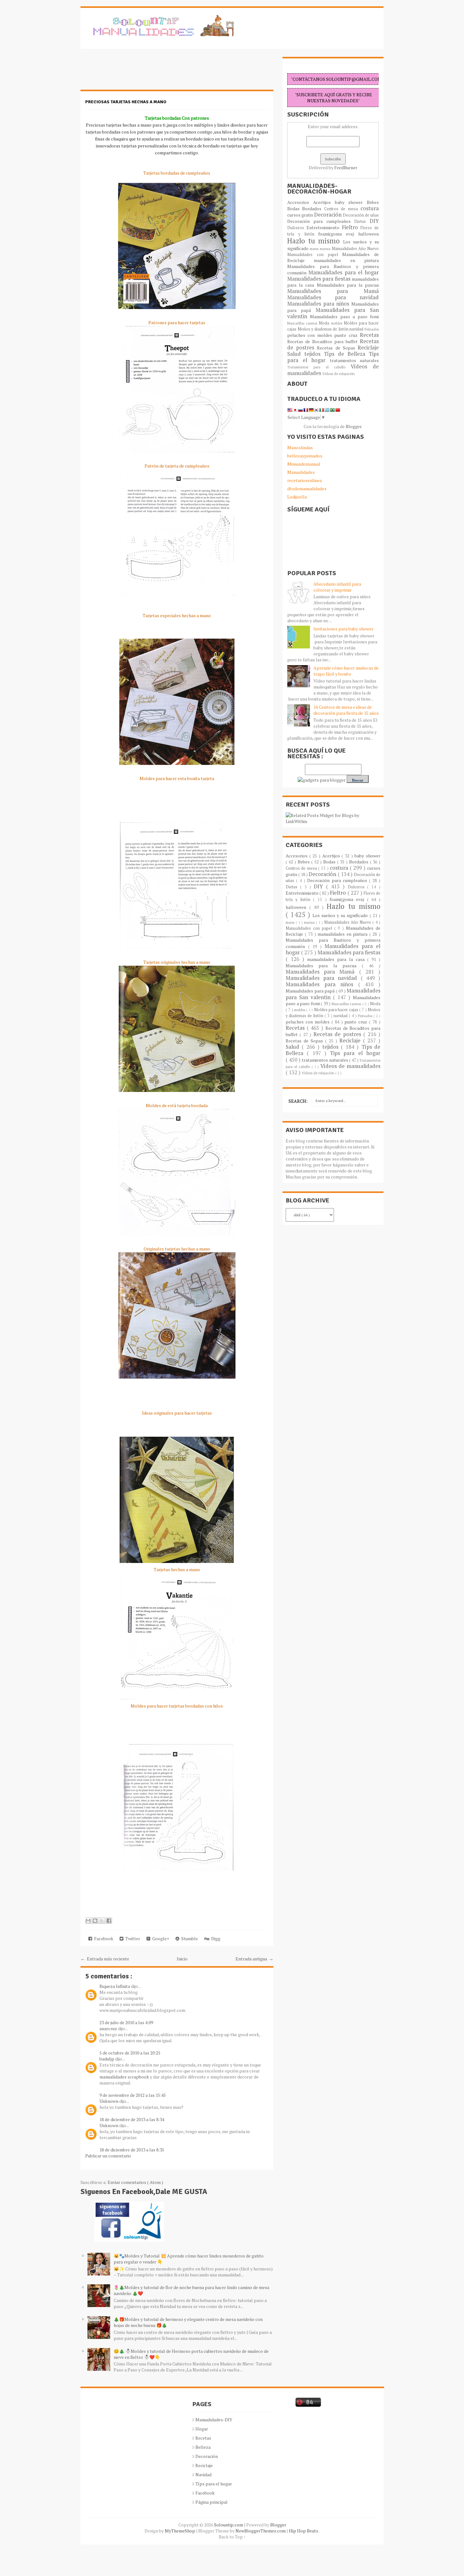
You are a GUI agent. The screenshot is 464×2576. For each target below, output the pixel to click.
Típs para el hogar (214, 2484)
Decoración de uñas (361, 215)
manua (326, 249)
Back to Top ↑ (232, 2537)
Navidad (203, 2475)
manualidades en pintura (346, 260)
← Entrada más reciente (105, 1959)
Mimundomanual (304, 464)
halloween (369, 234)
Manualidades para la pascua (348, 285)
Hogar (202, 2429)
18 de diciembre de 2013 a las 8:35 (132, 2150)
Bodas (295, 209)
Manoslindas (300, 447)
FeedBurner (346, 167)
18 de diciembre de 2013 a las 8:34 (132, 2119)
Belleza (203, 2447)
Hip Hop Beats (304, 2531)
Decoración (328, 215)
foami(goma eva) (338, 234)
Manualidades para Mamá (333, 291)
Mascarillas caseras (303, 323)
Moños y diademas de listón (324, 329)
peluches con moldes (311, 335)
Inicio (182, 1959)
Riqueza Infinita (115, 1986)
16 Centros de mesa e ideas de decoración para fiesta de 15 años (346, 710)
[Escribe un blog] (95, 1921)
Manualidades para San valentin (333, 313)
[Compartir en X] (102, 1921)
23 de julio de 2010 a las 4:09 (126, 2022)
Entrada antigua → (254, 1959)
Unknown (109, 2101)
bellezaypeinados (305, 456)
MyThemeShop (180, 2531)
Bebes (373, 202)
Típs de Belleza (346, 354)
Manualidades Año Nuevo (355, 249)
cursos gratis (301, 215)
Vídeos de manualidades (350, 1066)
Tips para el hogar (355, 1053)
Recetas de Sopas (337, 348)
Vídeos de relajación (339, 374)
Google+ (160, 1938)
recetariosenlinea (304, 480)
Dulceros (297, 228)
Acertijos (324, 202)
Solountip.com (229, 2525)
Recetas (369, 335)
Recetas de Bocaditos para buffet (324, 341)
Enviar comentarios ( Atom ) (135, 2182)
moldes (337, 323)
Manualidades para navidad (333, 297)
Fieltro (351, 227)
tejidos (314, 354)
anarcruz (109, 2028)
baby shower (351, 202)
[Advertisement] (131, 73)
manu (315, 249)
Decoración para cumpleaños (321, 221)
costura (370, 208)
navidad (357, 329)
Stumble (189, 1938)
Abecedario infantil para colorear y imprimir (337, 587)
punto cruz (347, 335)
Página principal (211, 2502)
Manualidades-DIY (214, 2420)
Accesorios (300, 202)
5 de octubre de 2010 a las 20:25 (130, 2053)
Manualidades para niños (319, 304)
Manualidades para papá (311, 991)
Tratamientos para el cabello (319, 367)
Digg (215, 1938)
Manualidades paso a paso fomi (344, 316)
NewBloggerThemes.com (261, 2531)
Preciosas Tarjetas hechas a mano (126, 102)
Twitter (132, 1938)
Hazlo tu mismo (315, 241)
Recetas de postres (338, 1034)
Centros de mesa (342, 209)
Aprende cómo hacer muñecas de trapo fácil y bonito (346, 671)
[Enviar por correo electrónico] (88, 1921)
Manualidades (301, 472)
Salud (296, 354)
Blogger (354, 426)
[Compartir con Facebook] (109, 1921)
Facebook (103, 1938)
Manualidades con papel (315, 255)
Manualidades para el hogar (344, 272)
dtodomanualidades (307, 489)
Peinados (372, 329)
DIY (374, 221)
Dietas (362, 221)
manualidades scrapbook (124, 2077)
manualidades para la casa (337, 959)
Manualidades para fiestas (319, 279)
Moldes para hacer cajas (337, 1010)
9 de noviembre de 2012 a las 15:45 (133, 2095)
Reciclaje (368, 348)
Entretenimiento (324, 227)
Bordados (313, 209)
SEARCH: (298, 1101)
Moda (325, 323)
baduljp (107, 2059)
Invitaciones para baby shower (343, 629)
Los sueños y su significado (341, 915)
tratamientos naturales (354, 360)
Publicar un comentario (108, 2156)
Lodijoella (297, 497)
